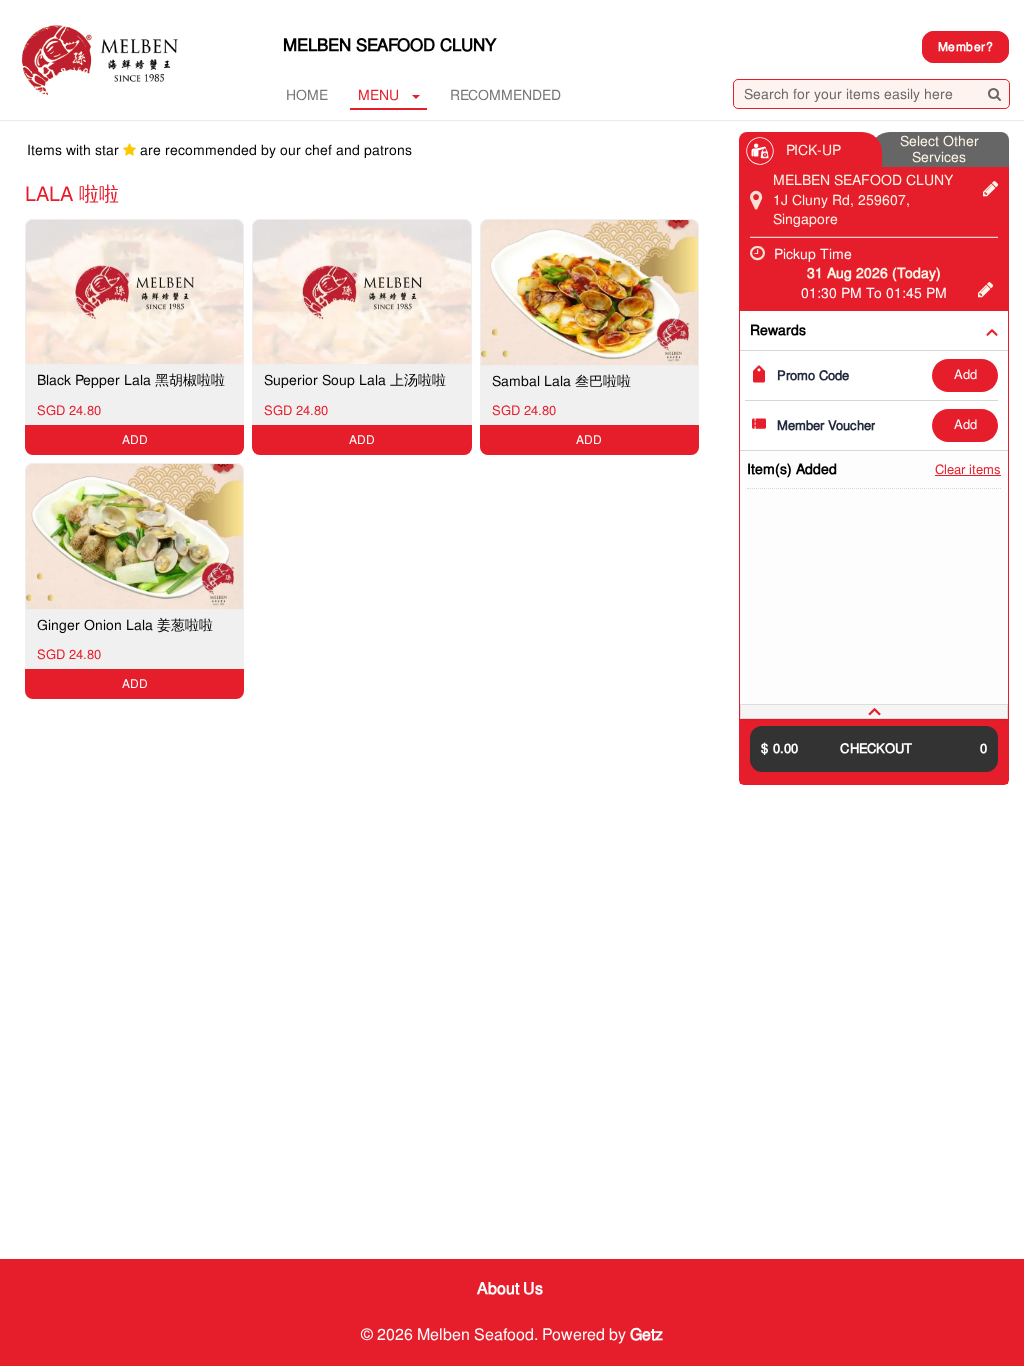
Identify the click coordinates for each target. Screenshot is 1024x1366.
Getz (646, 1334)
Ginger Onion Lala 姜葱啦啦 (125, 625)
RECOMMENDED (505, 95)
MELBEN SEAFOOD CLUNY (389, 45)
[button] (874, 711)
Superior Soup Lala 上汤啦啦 (355, 380)
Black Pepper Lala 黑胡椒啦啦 (131, 380)
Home (307, 95)
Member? (965, 47)
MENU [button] (378, 95)
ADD (965, 374)
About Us (510, 1288)
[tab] (874, 711)
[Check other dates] (985, 287)
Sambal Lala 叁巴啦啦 (561, 381)
